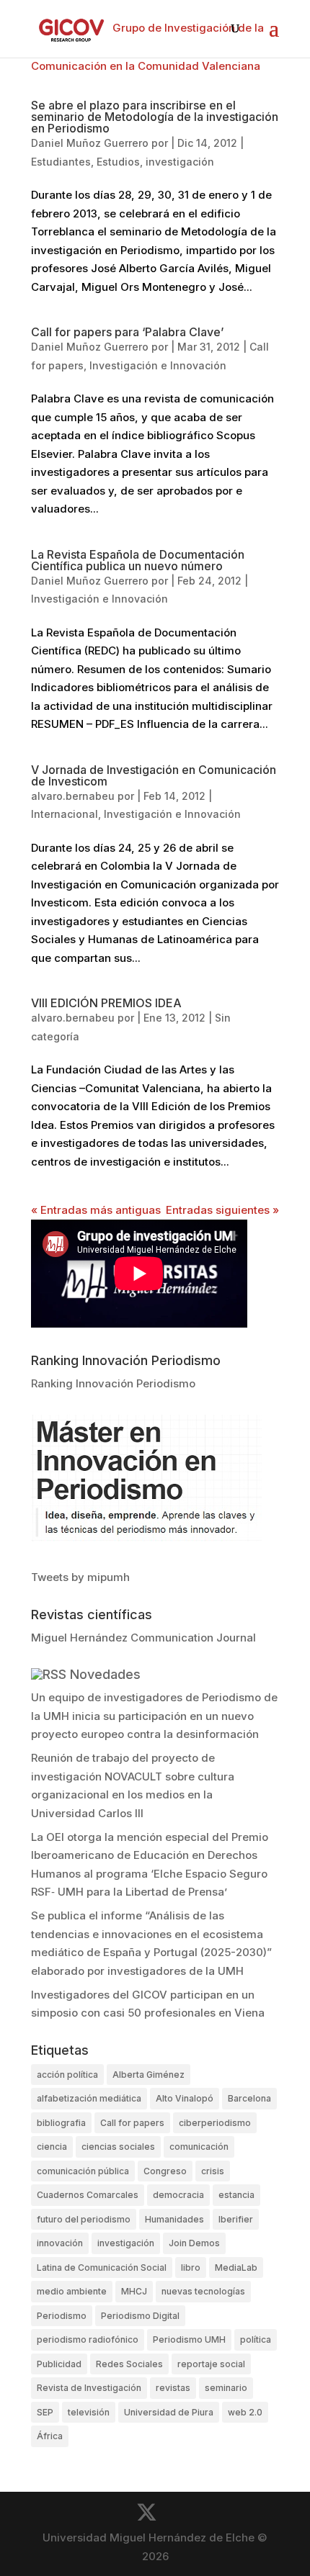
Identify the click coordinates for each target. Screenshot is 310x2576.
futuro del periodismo (84, 2219)
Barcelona (249, 2098)
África (50, 2436)
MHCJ (134, 2291)
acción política (67, 2075)
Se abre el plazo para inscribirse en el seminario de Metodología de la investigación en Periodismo (155, 117)
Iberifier (236, 2219)
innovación (60, 2243)
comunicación (199, 2147)
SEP (45, 2412)
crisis (213, 2171)
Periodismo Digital (140, 2316)
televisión (89, 2412)
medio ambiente (72, 2291)
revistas (173, 2388)
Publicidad (59, 2364)
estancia (236, 2195)
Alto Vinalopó (185, 2098)
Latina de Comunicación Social (102, 2267)
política (256, 2339)
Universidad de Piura (169, 2412)
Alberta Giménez (149, 2075)
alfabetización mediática (89, 2098)
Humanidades (174, 2219)
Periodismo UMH (189, 2339)
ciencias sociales (118, 2147)
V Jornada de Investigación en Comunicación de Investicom (154, 775)
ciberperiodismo (215, 2123)
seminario (226, 2388)
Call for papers (132, 2123)
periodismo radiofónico (88, 2339)
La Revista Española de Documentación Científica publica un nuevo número (138, 560)
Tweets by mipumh (80, 1577)
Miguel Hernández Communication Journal (143, 1638)
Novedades (105, 1674)
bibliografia (61, 2123)
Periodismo (62, 2316)
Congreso (165, 2171)
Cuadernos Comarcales (88, 2195)
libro (191, 2267)
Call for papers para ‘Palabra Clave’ (127, 332)
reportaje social (211, 2364)
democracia (178, 2195)
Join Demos (194, 2243)
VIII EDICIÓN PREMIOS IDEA (106, 1003)
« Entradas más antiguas (96, 1210)
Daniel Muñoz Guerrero (90, 143)
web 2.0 (245, 2412)
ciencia (52, 2147)
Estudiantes (61, 162)
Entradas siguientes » (222, 1210)
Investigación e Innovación (158, 365)
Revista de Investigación (89, 2388)
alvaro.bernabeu (73, 796)
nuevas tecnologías (203, 2291)
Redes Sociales (129, 2364)
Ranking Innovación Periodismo (113, 1383)
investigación (180, 162)
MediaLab (236, 2267)
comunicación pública (83, 2171)
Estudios (118, 162)
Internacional (65, 814)
